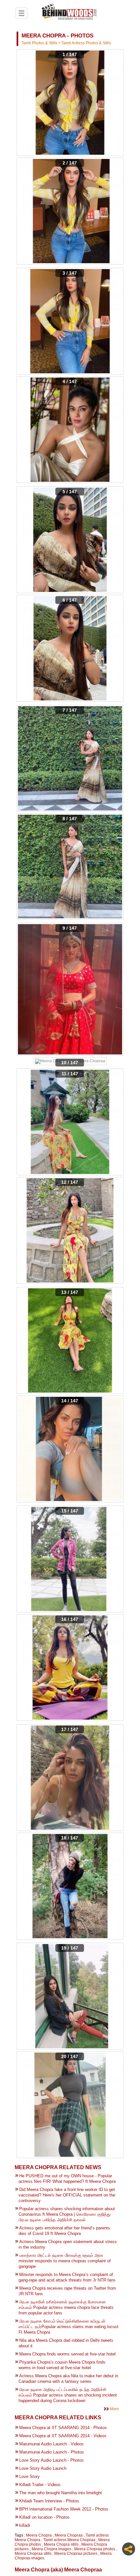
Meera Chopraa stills (33, 2554)
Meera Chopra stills (61, 2544)
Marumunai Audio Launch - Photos (52, 2452)
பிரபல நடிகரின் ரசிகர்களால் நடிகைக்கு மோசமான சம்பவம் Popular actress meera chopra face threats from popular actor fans (66, 2307)
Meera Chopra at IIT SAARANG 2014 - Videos (63, 2436)
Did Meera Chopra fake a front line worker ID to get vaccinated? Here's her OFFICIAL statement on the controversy (67, 2195)
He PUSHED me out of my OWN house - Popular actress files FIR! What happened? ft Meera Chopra (67, 2179)
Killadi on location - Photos (44, 2517)
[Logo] (69, 13)
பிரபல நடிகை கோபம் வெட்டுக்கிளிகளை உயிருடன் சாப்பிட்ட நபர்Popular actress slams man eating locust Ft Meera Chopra (69, 2327)
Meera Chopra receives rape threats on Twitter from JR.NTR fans (67, 2291)
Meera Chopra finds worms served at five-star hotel (67, 2354)
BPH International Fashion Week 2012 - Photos (64, 2509)
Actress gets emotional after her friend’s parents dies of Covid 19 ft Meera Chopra (64, 2231)
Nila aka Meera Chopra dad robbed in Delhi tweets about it (66, 2343)
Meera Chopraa (69, 2535)
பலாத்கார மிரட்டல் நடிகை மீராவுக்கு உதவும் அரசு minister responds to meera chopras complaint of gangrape (65, 2261)
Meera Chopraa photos (95, 2549)
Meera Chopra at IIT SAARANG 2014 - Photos (63, 2428)
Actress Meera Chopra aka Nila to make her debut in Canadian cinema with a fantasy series (68, 2379)
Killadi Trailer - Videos (40, 2485)
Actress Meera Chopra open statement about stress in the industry (68, 2244)
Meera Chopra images (51, 2549)
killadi (25, 2525)
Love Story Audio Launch (43, 2468)
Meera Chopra (39, 2535)
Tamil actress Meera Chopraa (69, 2540)
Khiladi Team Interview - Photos (49, 2501)
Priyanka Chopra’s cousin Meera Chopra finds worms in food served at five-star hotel (62, 2365)
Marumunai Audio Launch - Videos (51, 2444)
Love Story (29, 2476)
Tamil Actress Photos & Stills (86, 43)
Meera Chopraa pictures (76, 2554)
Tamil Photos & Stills (40, 43)
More (114, 2409)
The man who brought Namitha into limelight (61, 2493)
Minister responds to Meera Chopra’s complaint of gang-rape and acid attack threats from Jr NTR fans (67, 2277)
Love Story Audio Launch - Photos (51, 2460)
